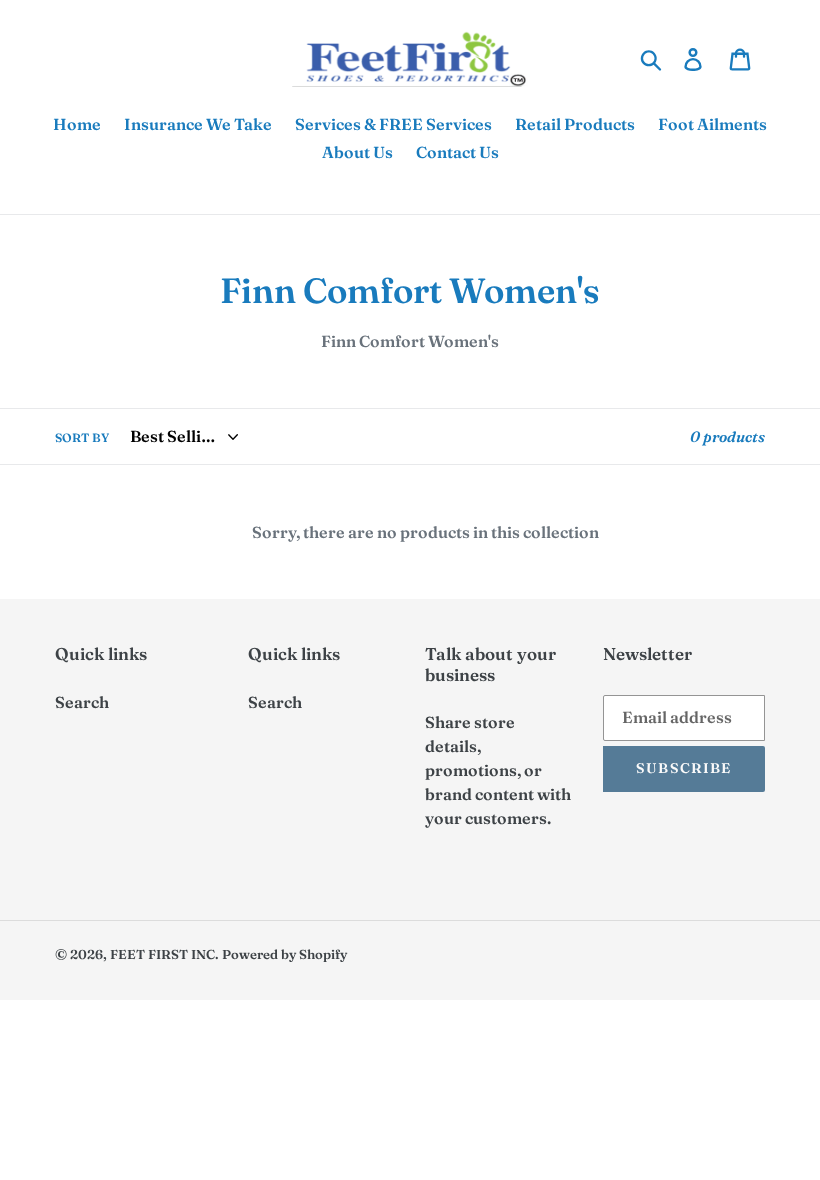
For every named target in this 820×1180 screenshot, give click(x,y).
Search (82, 702)
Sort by (82, 437)
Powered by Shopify (284, 954)
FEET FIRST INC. (164, 954)
